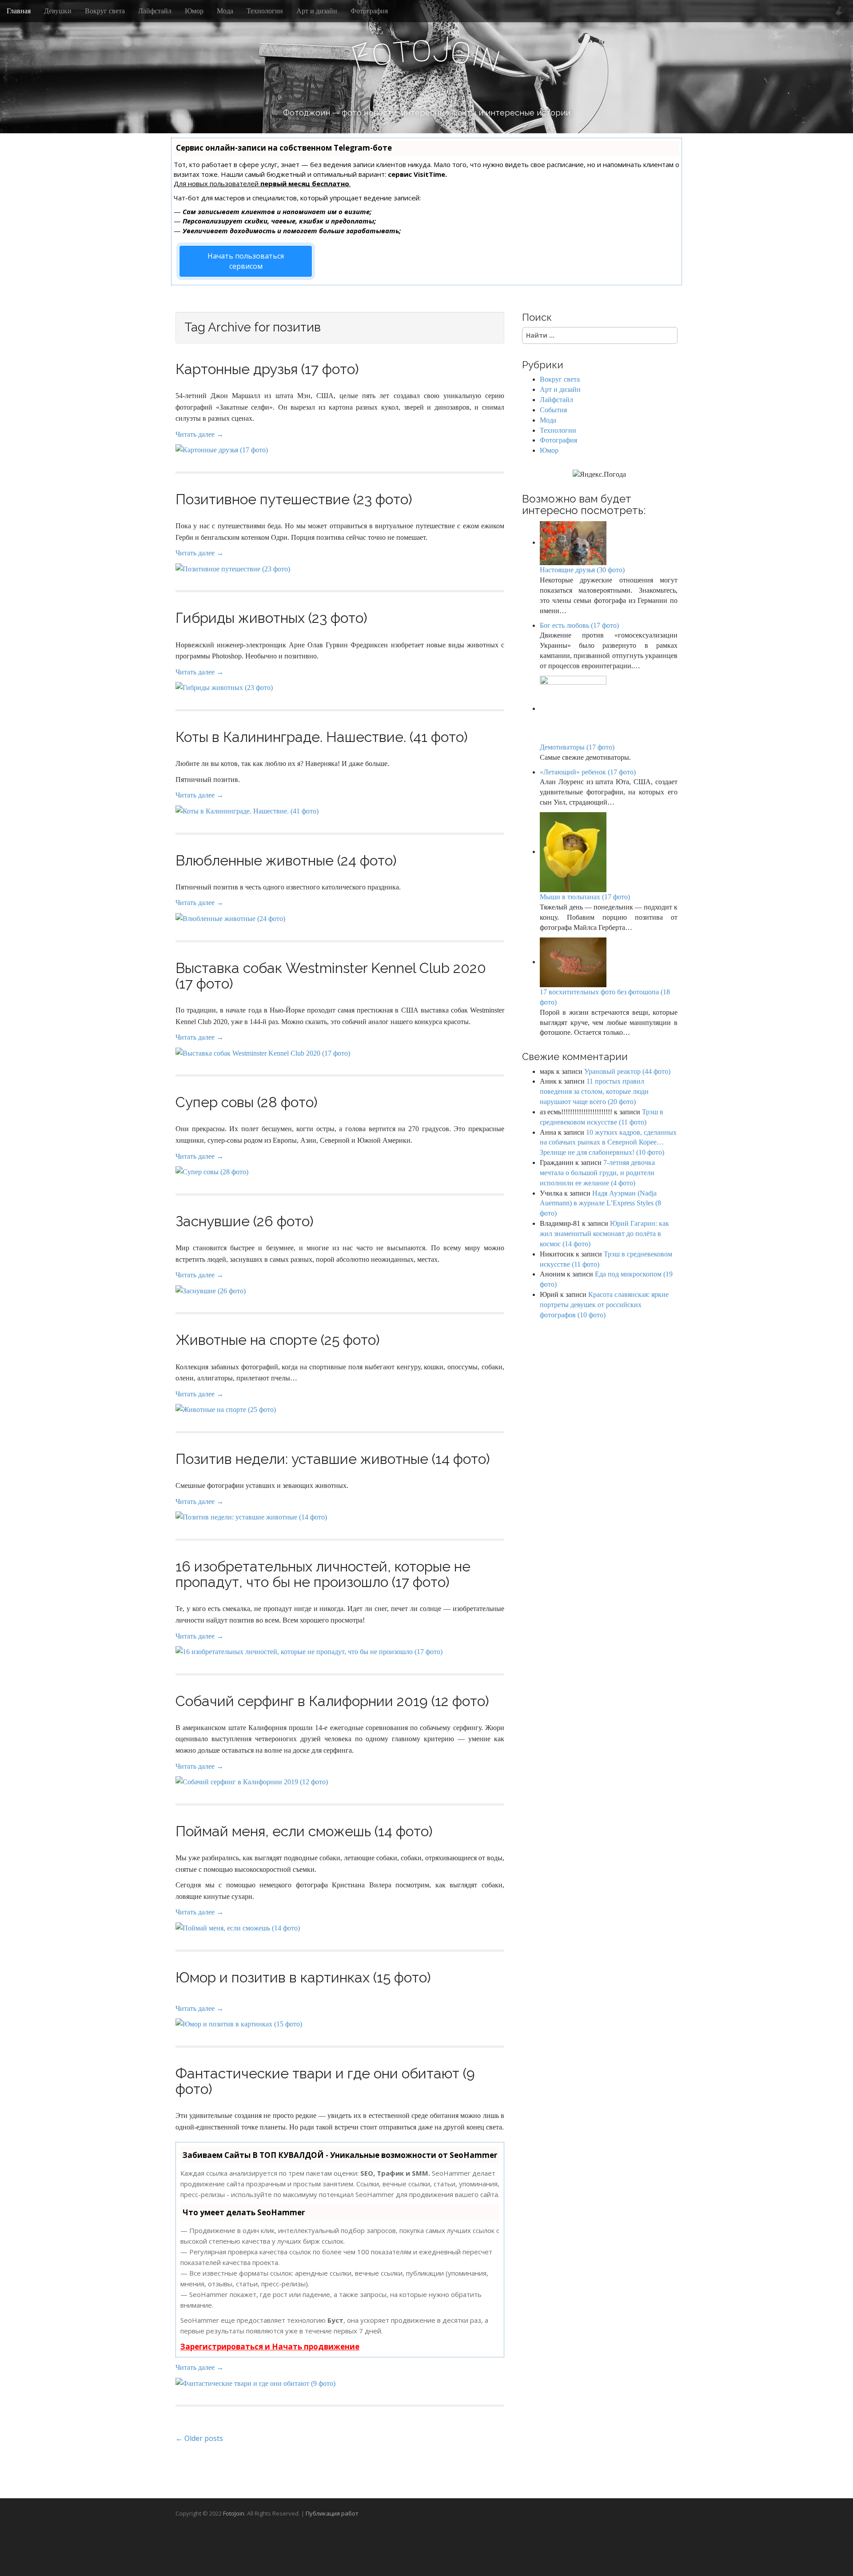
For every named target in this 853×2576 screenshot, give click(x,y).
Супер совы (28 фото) (247, 1102)
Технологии (265, 11)
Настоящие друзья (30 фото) (582, 570)
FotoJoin (234, 2513)
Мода (225, 11)
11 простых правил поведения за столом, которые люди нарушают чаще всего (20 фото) (594, 1091)
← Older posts (199, 2438)
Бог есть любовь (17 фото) (579, 625)
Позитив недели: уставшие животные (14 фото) (333, 1459)
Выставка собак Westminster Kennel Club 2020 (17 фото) (331, 976)
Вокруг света (105, 11)
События (553, 410)
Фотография (369, 11)
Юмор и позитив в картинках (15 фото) (303, 1977)
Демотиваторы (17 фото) (577, 747)
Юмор (194, 11)
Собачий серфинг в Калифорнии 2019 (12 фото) (332, 1701)
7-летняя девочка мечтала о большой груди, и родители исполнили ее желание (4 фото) (597, 1173)
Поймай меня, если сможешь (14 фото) (304, 1831)
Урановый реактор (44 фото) (627, 1071)
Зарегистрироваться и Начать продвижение (270, 2347)
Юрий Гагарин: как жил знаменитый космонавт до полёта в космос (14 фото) (604, 1234)
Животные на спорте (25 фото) (278, 1340)
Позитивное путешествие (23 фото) (294, 499)
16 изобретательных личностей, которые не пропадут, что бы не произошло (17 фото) (323, 1574)
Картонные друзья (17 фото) (267, 369)
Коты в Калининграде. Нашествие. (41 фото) (322, 737)
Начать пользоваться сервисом (246, 261)
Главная (19, 11)
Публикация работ (332, 2513)
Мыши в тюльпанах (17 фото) (585, 897)
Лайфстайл (155, 11)
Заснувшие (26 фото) (245, 1221)
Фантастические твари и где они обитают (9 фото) (325, 2081)
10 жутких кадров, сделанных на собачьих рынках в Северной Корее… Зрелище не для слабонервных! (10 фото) (608, 1142)
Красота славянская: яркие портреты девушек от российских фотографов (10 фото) (604, 1305)
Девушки (58, 11)
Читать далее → (199, 434)
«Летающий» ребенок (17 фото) (588, 772)
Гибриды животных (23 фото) (271, 618)
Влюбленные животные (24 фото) (286, 860)
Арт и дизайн (317, 11)
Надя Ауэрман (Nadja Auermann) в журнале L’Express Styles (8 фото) (600, 1203)
